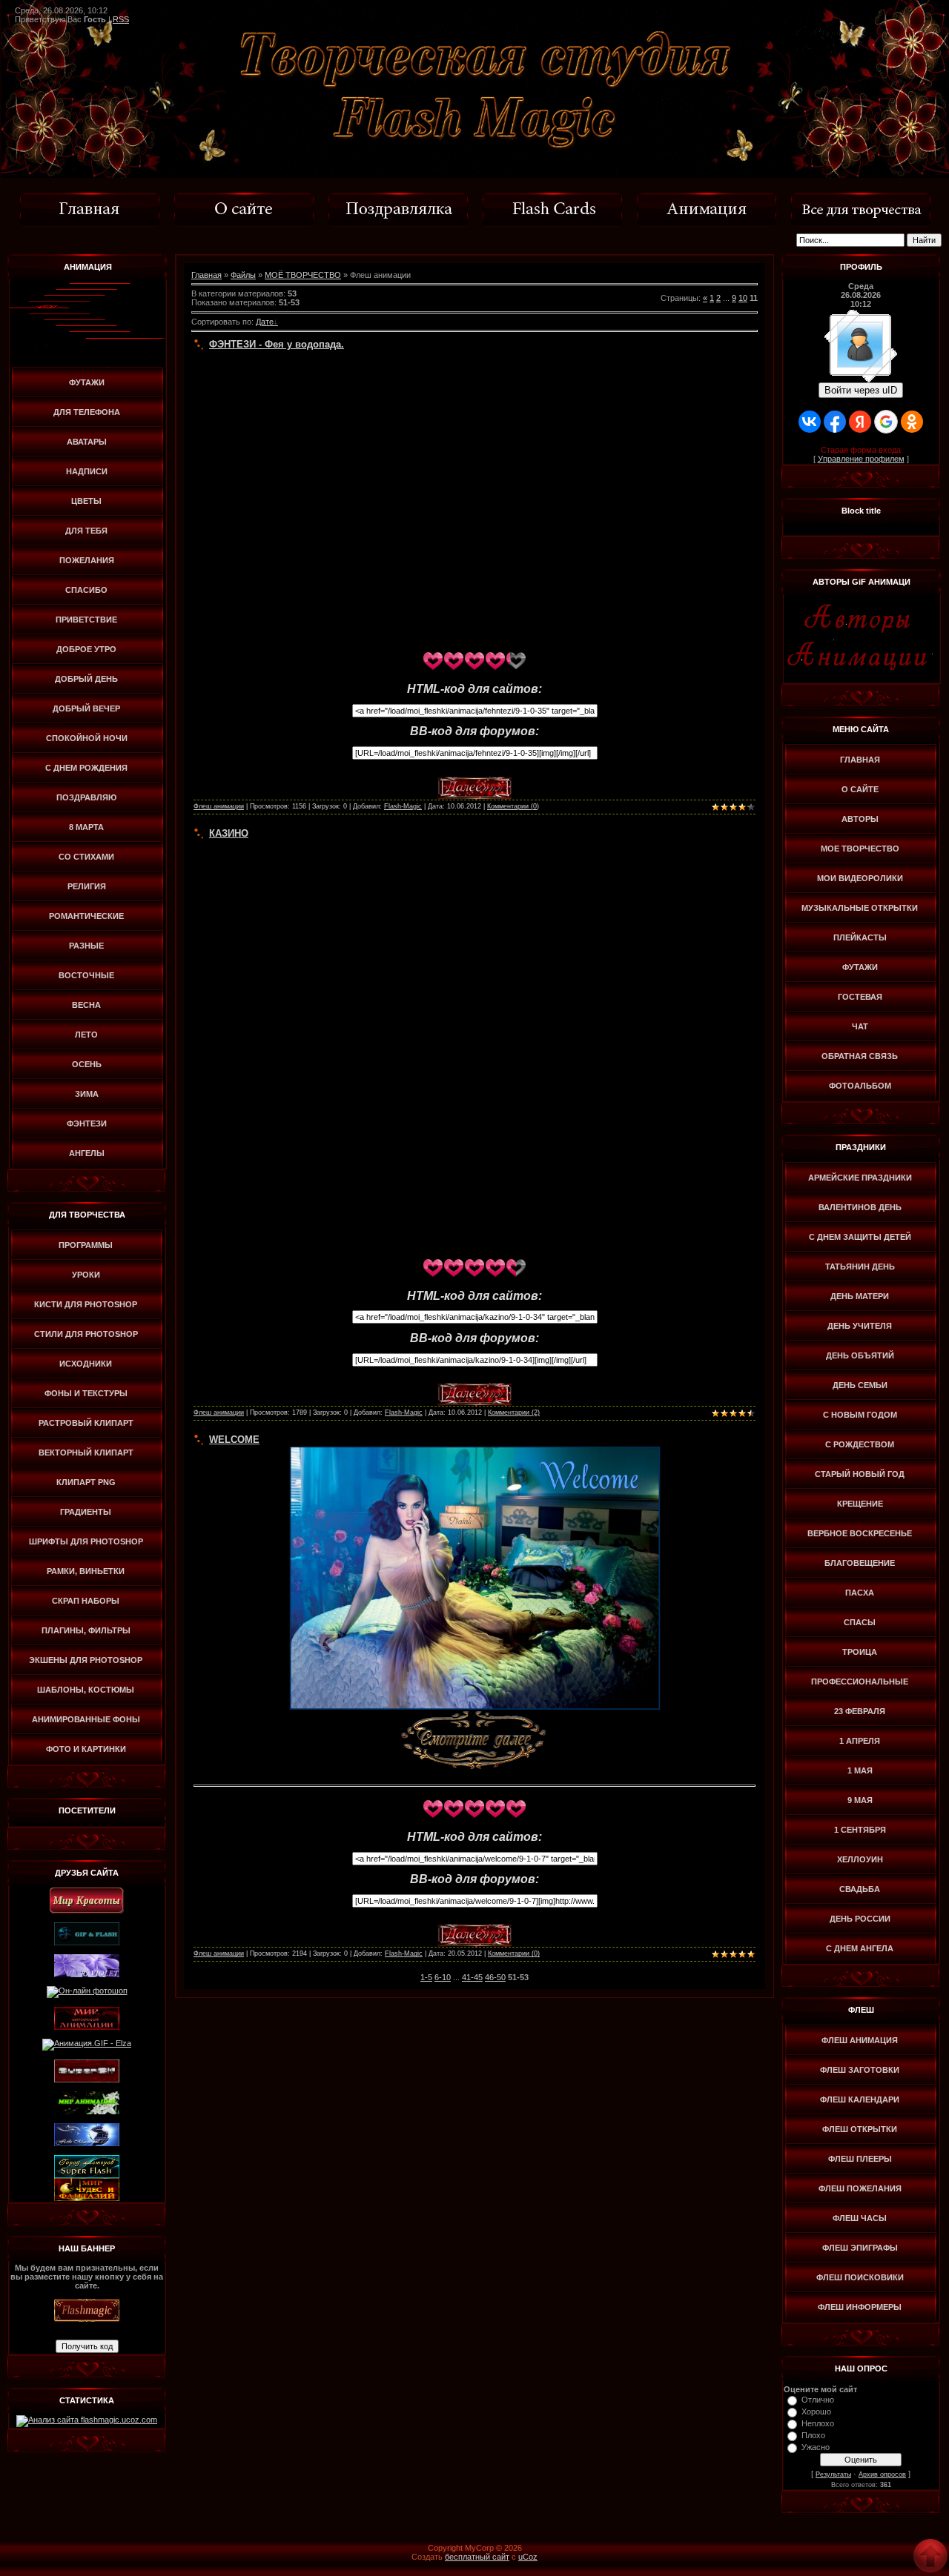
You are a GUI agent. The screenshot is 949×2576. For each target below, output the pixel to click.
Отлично (818, 2400)
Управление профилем (861, 459)
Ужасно (816, 2447)
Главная (206, 275)
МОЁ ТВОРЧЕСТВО (303, 275)
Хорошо (816, 2411)
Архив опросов (882, 2474)
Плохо (813, 2435)
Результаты (833, 2474)
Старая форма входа (861, 450)
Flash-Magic (403, 806)
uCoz (528, 2557)
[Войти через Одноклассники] (912, 422)
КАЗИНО (229, 833)
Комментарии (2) (514, 1413)
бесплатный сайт (477, 2557)
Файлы (243, 275)
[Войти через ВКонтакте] (810, 422)
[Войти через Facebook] (835, 422)
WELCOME (234, 1440)
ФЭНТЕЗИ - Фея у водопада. (277, 344)
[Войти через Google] (886, 422)
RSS (121, 19)
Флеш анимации (219, 806)
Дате (265, 322)
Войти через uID (861, 390)
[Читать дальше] (474, 781)
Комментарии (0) (513, 806)
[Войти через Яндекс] (860, 422)
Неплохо (818, 2423)
